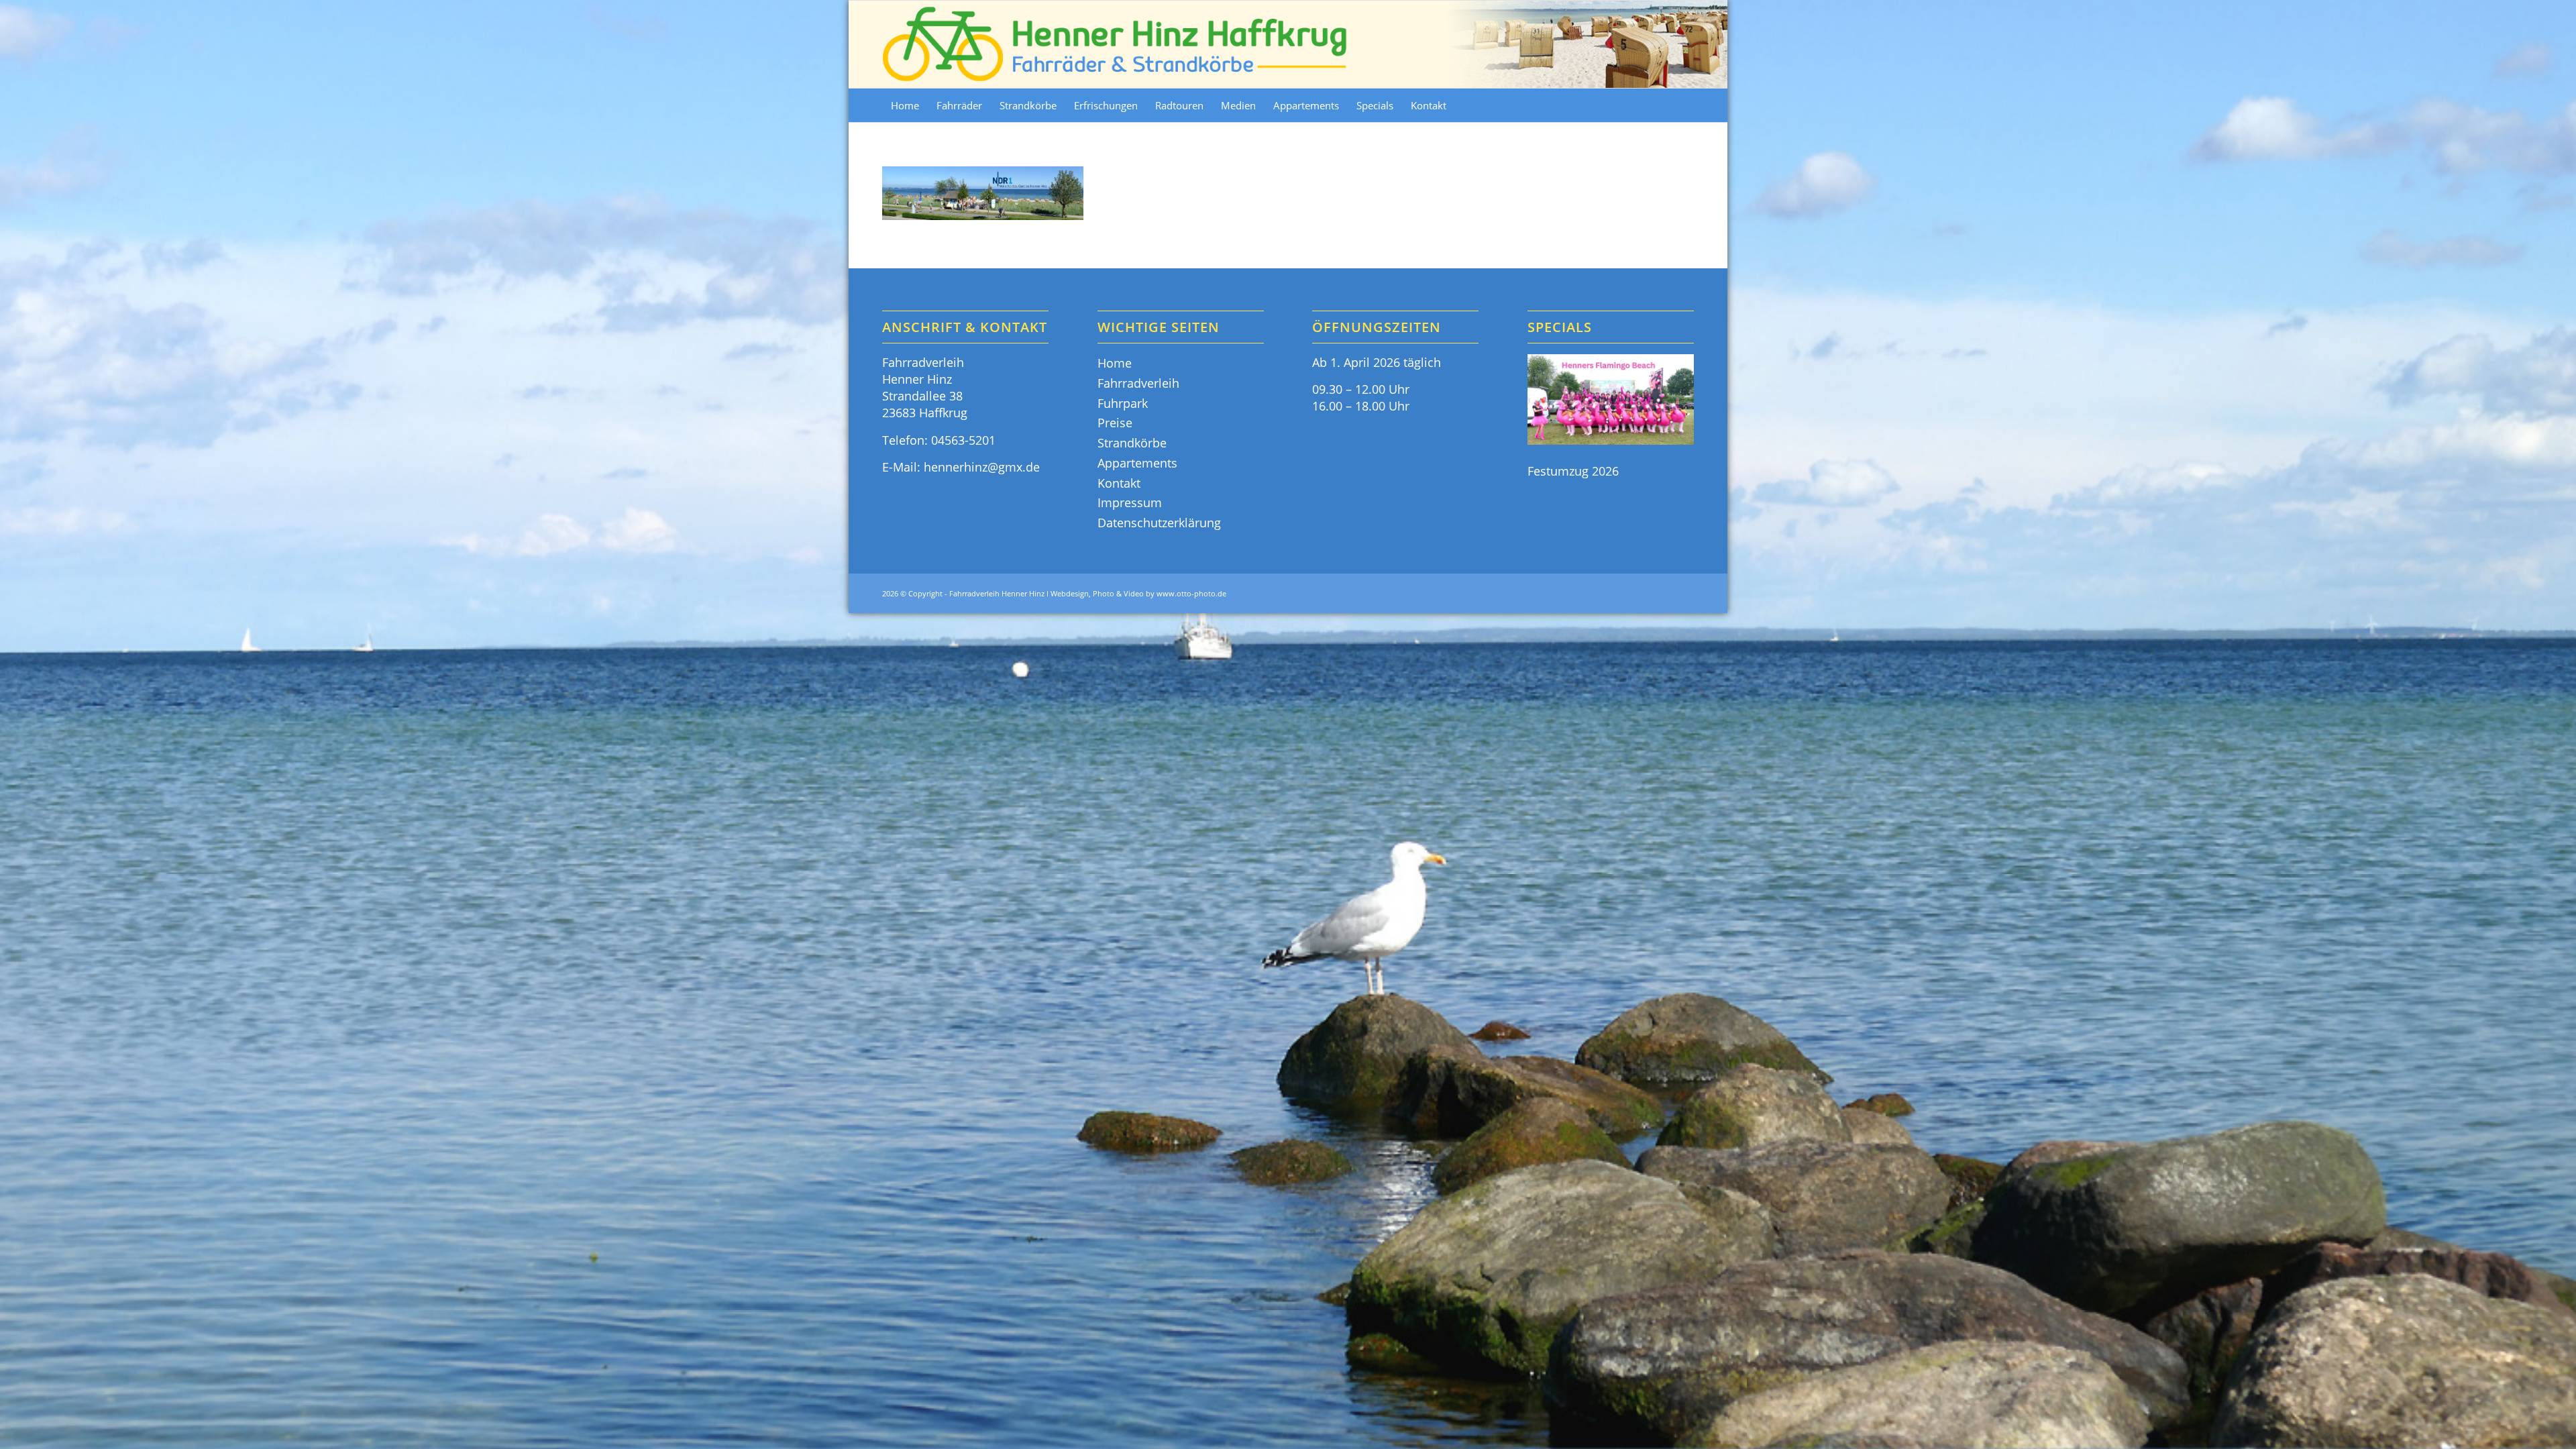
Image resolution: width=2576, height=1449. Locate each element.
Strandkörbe (1132, 443)
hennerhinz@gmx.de (982, 467)
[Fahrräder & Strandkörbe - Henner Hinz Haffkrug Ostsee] (1116, 44)
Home (1115, 363)
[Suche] (1685, 105)
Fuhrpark (1123, 403)
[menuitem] (905, 105)
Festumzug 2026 (1573, 471)
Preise (1115, 423)
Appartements (1137, 463)
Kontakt (1119, 483)
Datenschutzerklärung (1159, 523)
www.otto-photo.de (1191, 593)
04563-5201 (963, 440)
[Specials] (1611, 401)
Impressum (1130, 502)
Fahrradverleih (1138, 383)
